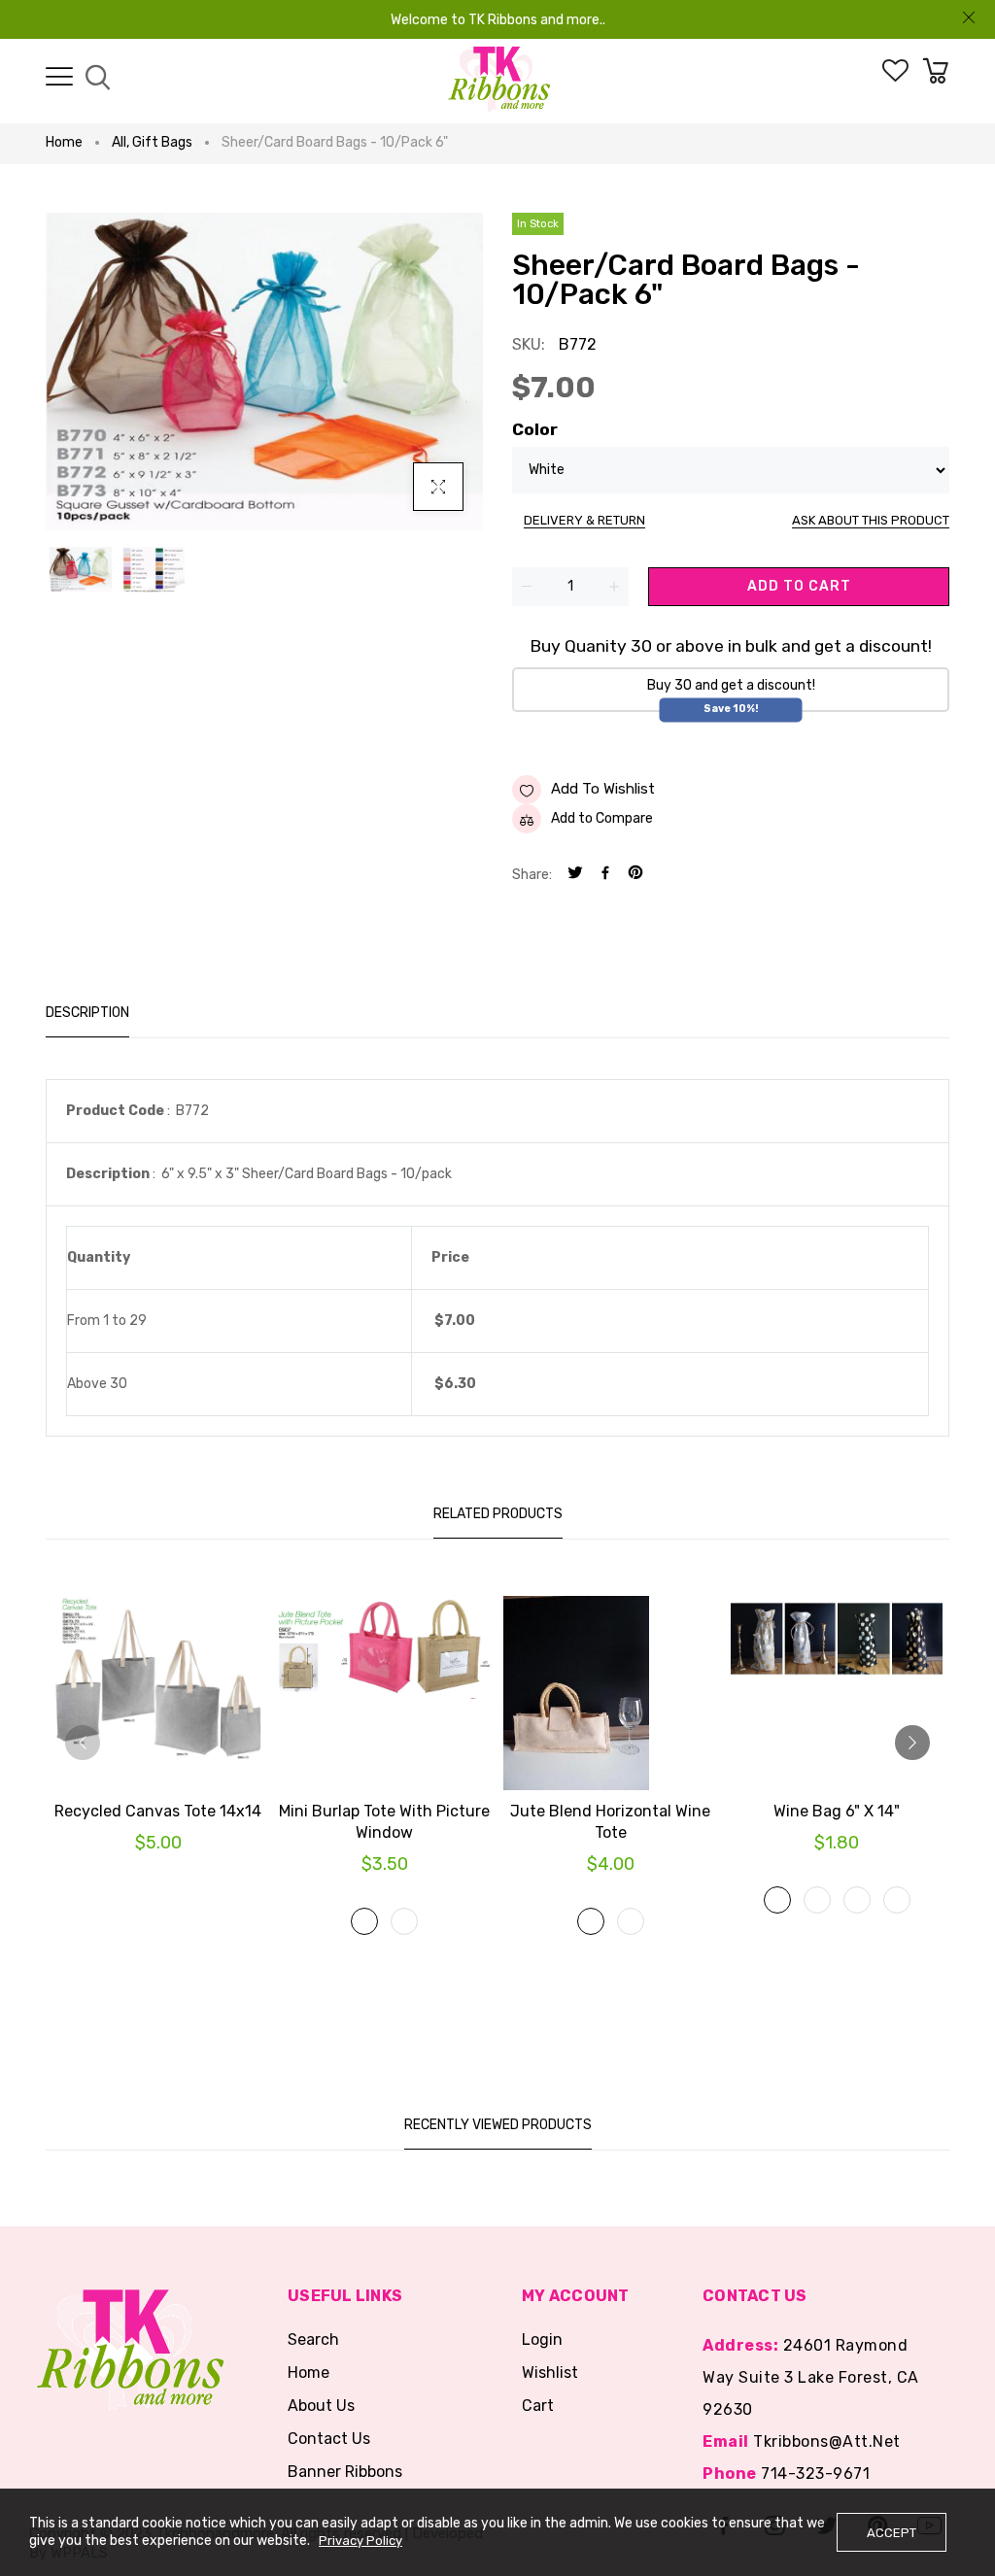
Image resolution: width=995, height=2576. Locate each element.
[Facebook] (605, 875)
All (120, 142)
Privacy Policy (360, 2541)
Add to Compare (602, 818)
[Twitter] (575, 875)
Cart (538, 2406)
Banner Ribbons (345, 2472)
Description (87, 1013)
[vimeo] (635, 875)
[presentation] (83, 1743)
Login (542, 2339)
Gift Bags (162, 142)
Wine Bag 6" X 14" (837, 1811)
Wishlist (550, 2373)
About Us (321, 2406)
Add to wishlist (603, 789)
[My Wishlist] (895, 77)
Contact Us (329, 2439)
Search (313, 2339)
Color (535, 429)
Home (64, 142)
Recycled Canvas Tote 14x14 (158, 1811)
